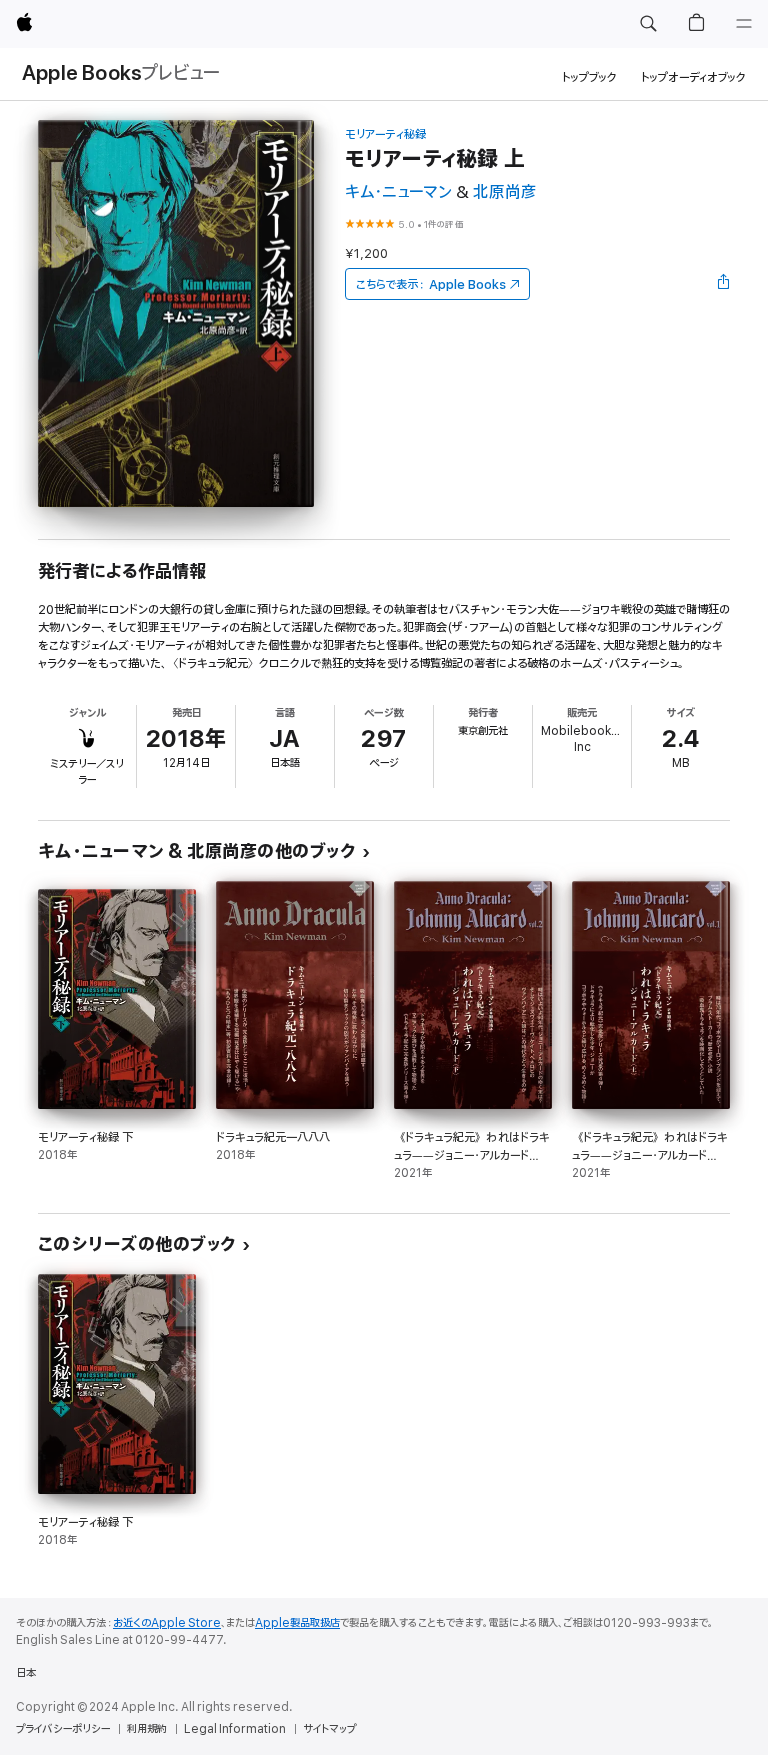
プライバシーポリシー (63, 1729)
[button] (648, 24)
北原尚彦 (505, 192)
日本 (26, 1673)
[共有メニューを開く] (724, 284)
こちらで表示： (431, 284)
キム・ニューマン (398, 192)
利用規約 (147, 1729)
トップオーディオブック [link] (693, 77)
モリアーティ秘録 (385, 134)
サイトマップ (329, 1729)
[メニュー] (744, 24)
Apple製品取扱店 (297, 1623)
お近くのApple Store (167, 1623)
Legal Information (235, 1729)
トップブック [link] (589, 77)
